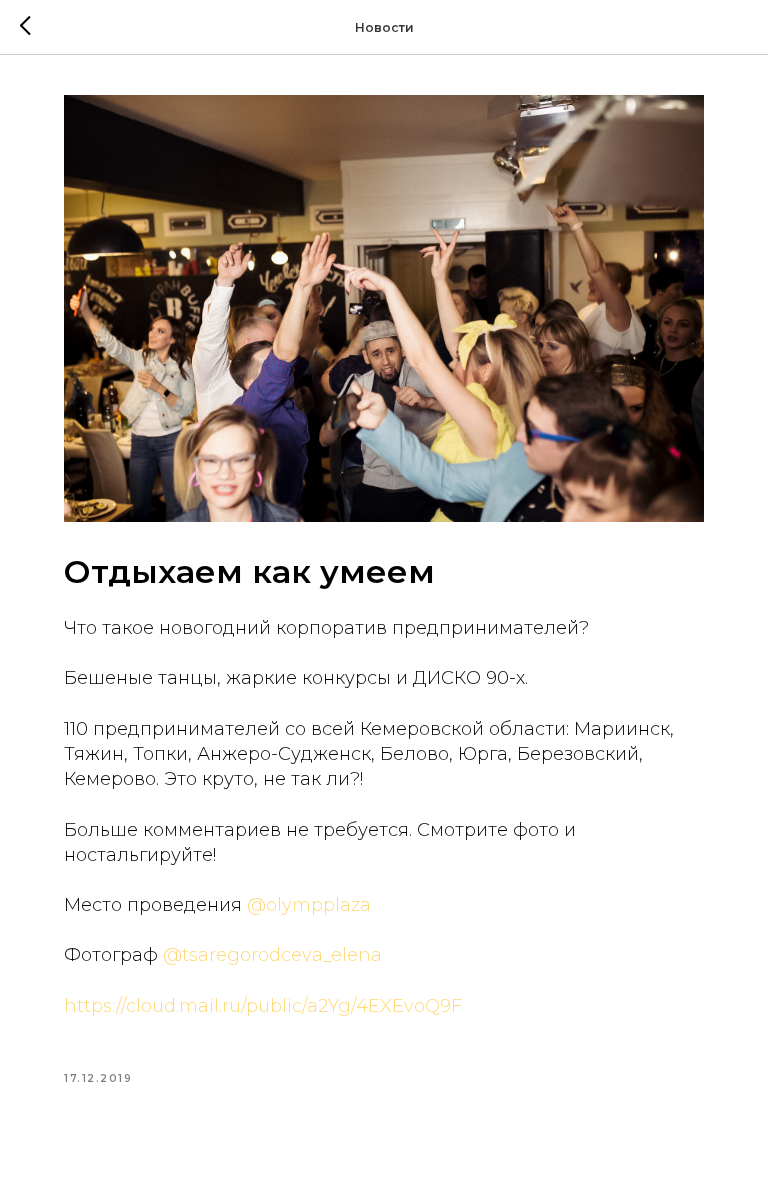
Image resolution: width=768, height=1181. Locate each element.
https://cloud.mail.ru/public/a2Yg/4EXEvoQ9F (263, 1006)
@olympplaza (309, 905)
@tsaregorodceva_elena (272, 955)
